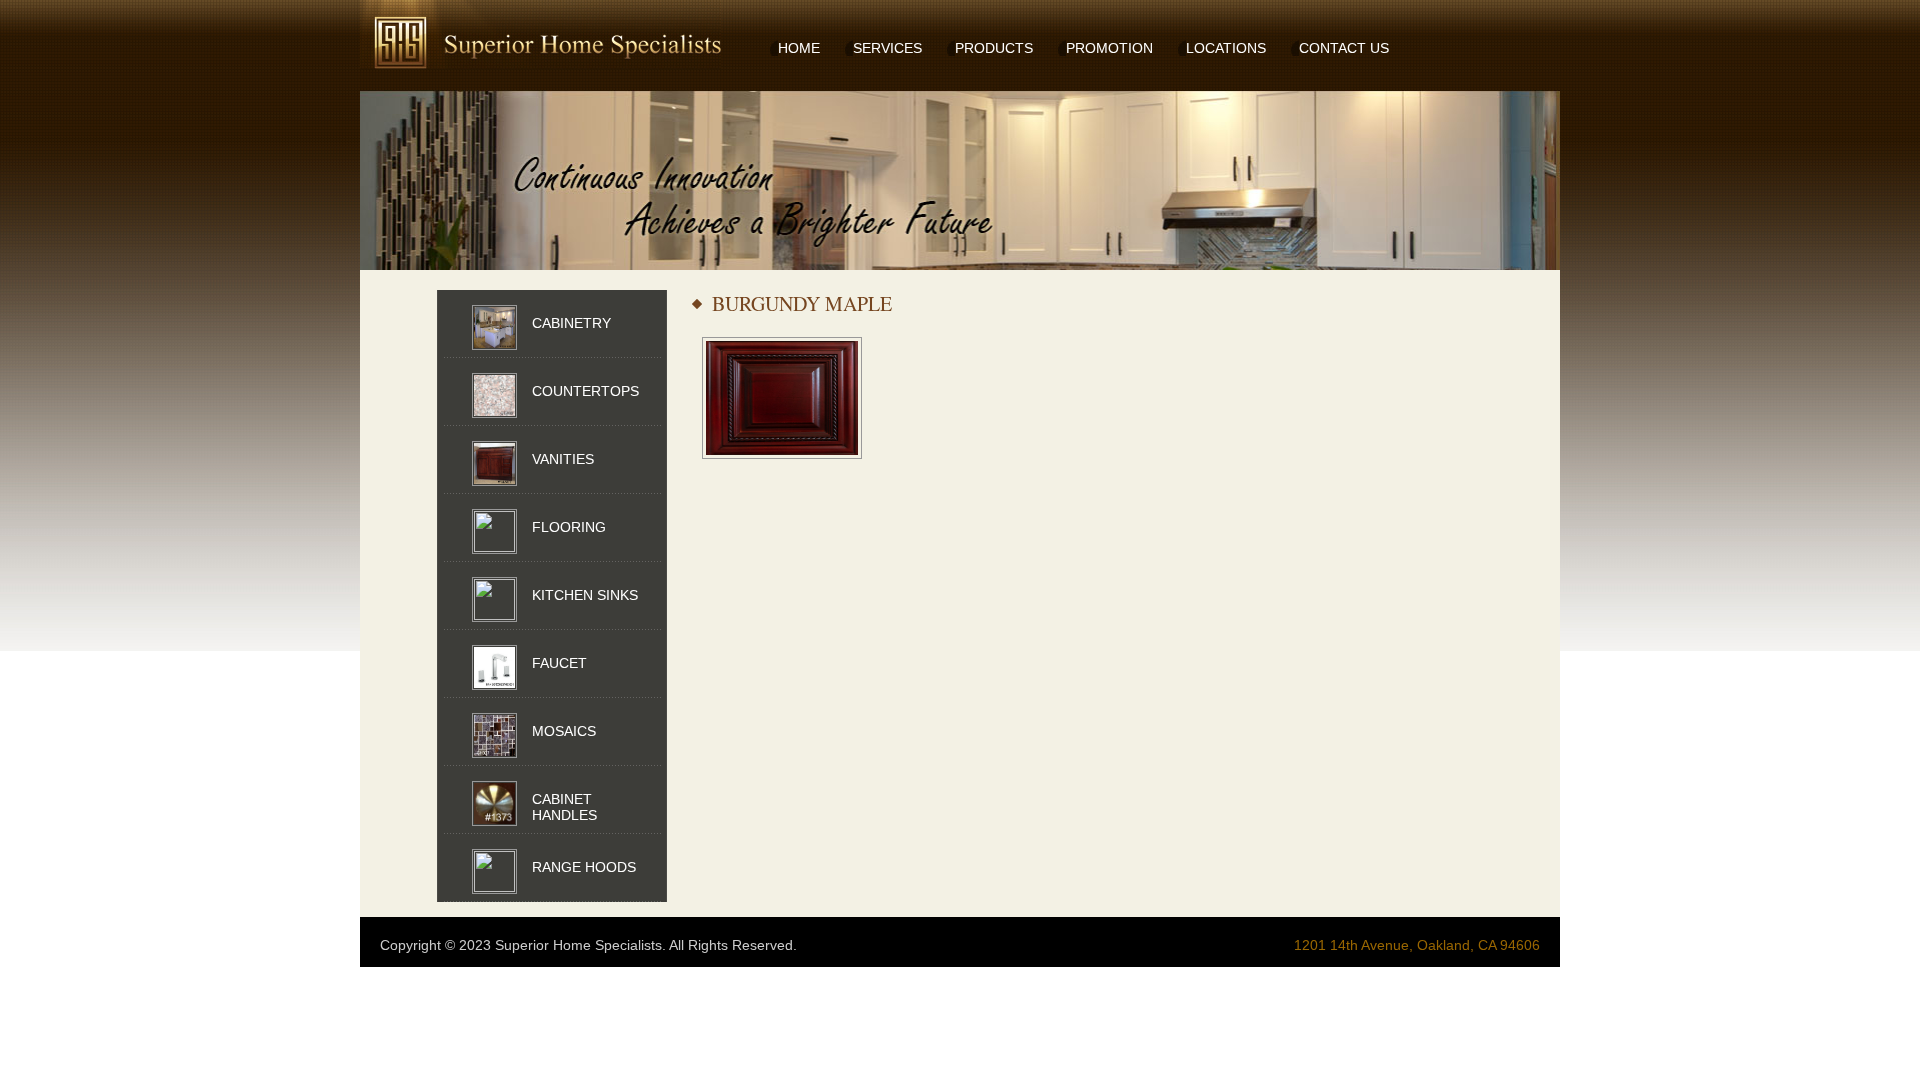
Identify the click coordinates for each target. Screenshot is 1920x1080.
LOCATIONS (1226, 48)
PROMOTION (1109, 48)
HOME (799, 48)
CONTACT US (1344, 48)
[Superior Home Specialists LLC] (510, 35)
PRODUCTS (994, 48)
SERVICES (887, 48)
